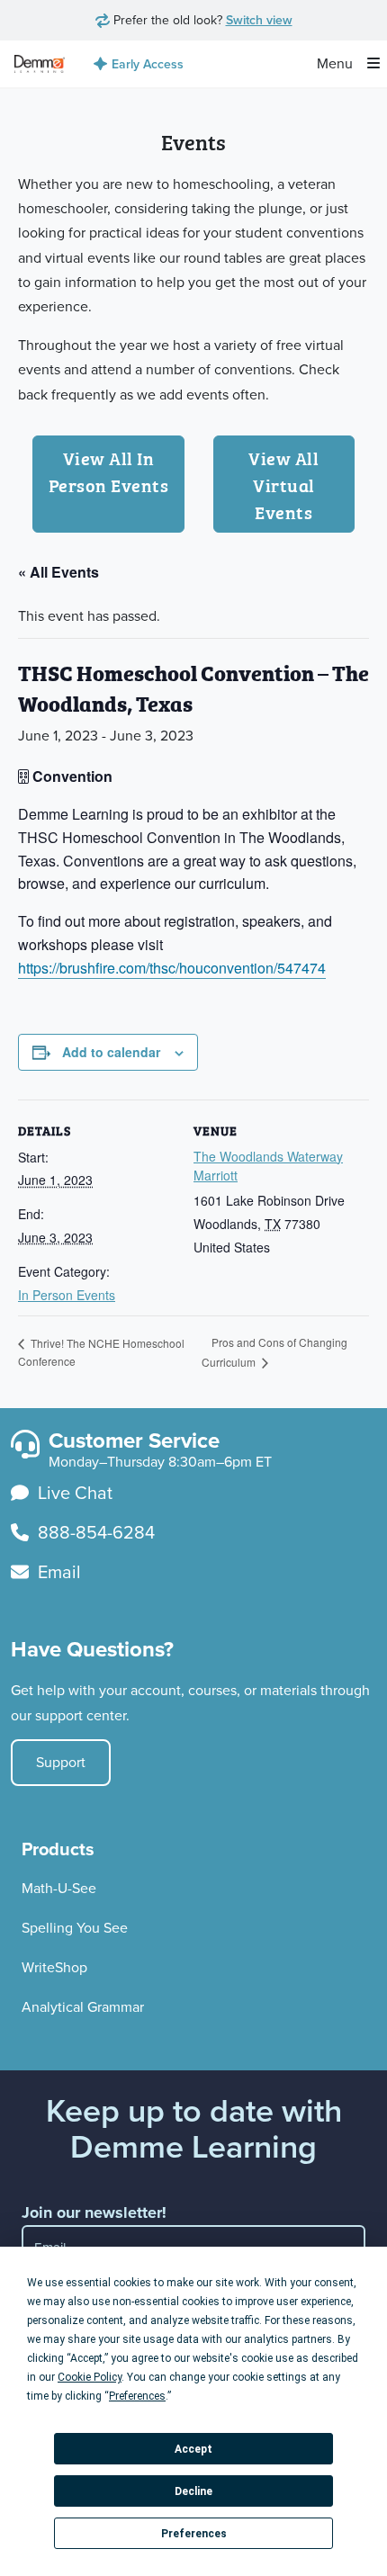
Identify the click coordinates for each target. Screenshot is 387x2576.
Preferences (194, 2534)
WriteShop (54, 1967)
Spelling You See (75, 1928)
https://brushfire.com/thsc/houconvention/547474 (172, 968)
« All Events (58, 572)
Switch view (259, 20)
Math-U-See (59, 1888)
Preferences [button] (137, 2396)
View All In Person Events (109, 471)
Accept (193, 2449)
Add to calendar (111, 1052)
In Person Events (67, 1295)
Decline (193, 2491)
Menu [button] (337, 63)
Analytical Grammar (83, 2007)
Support (61, 1762)
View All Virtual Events (283, 484)
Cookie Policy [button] (90, 2377)
